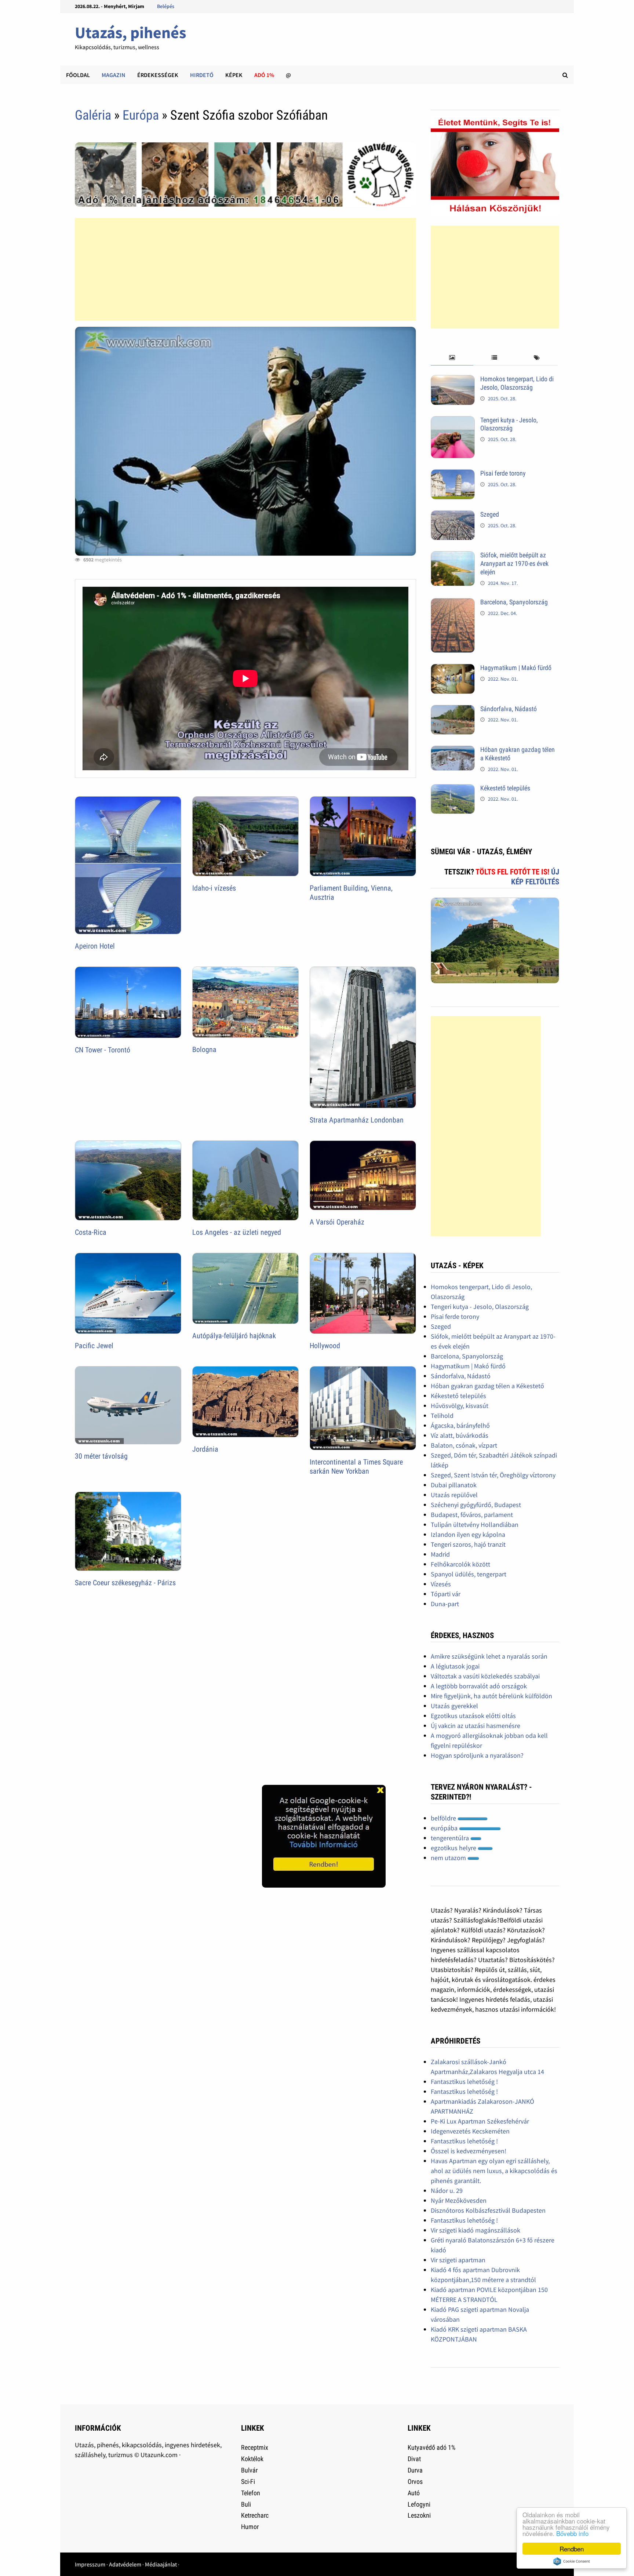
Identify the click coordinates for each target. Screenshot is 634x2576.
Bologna (204, 1049)
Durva (415, 2470)
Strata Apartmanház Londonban (357, 1120)
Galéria (93, 115)
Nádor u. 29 (447, 2191)
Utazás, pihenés (130, 32)
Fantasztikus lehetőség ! (464, 2082)
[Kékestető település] (453, 789)
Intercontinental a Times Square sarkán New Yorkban (356, 1467)
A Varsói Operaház (337, 1222)
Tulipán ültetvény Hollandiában (475, 1525)
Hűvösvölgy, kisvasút (460, 1406)
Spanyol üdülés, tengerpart (469, 1574)
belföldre (444, 1818)
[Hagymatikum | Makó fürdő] (453, 669)
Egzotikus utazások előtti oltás (473, 1716)
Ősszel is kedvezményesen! (469, 2151)
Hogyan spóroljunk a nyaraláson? (477, 1755)
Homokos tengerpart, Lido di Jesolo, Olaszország (517, 383)
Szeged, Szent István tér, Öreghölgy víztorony (493, 1475)
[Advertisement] (245, 269)
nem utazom (449, 1858)
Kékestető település (505, 788)
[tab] (452, 358)
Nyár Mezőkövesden (459, 2200)
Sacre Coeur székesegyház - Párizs (125, 1583)
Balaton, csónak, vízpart (464, 1445)
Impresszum (90, 2564)
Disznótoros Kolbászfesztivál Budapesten (488, 2210)
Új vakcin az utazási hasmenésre (475, 1726)
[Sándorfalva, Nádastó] (453, 710)
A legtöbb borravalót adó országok (479, 1686)
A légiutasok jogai (455, 1666)
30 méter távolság (101, 1456)
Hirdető (202, 75)
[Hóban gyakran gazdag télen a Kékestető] (453, 751)
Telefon (251, 2493)
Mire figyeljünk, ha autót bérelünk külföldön (491, 1696)
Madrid (440, 1554)
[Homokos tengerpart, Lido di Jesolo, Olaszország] (453, 380)
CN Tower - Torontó (103, 1050)
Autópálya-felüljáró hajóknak (234, 1336)
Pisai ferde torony (503, 473)
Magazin (114, 75)
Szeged (490, 514)
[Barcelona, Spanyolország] (453, 603)
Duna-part (445, 1604)
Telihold (442, 1416)
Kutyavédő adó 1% (431, 2447)
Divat (414, 2459)
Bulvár (249, 2470)
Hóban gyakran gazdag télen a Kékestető (487, 1386)
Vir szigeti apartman (458, 2260)
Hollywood (325, 1346)
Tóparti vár (446, 1594)
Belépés (166, 6)
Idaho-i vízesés (214, 888)
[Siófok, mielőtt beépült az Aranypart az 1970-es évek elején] (453, 556)
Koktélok (252, 2459)
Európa (141, 115)
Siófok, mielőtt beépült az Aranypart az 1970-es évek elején (514, 563)
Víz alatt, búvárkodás (460, 1435)
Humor (250, 2527)
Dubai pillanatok (454, 1485)
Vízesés (441, 1584)
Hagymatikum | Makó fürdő (516, 668)
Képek (234, 75)
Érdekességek (158, 75)
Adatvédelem (125, 2564)
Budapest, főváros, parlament (472, 1515)
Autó (414, 2493)
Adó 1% (264, 75)
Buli (246, 2504)
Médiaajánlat (161, 2564)
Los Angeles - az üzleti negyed (237, 1232)
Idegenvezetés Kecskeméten (470, 2131)
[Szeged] (453, 515)
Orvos (415, 2482)
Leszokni (419, 2515)
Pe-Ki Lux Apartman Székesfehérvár (480, 2121)
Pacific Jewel (94, 1346)
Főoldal (78, 75)
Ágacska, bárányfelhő (460, 1425)
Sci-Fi (248, 2482)
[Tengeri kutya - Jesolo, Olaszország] (453, 421)
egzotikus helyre (454, 1848)
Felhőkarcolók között (460, 1564)
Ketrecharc (255, 2515)
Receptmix (255, 2447)
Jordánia (205, 1449)
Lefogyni (419, 2504)
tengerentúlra (451, 1838)
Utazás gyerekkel (454, 1706)
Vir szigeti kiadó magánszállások (475, 2230)
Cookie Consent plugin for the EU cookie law (572, 2561)
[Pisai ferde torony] (453, 474)
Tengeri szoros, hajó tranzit (468, 1544)
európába (445, 1828)
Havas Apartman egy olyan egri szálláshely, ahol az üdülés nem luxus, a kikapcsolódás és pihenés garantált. (494, 2171)
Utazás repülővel (454, 1495)
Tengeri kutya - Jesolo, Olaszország (509, 424)
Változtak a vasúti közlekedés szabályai (485, 1676)
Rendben (572, 2549)
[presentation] (452, 358)
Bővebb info (572, 2533)
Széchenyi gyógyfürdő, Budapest (476, 1505)
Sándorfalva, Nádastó (509, 709)
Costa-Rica (91, 1232)
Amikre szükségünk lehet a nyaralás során (489, 1656)
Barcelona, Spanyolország (514, 602)
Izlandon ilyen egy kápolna (468, 1534)
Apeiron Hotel (95, 946)
